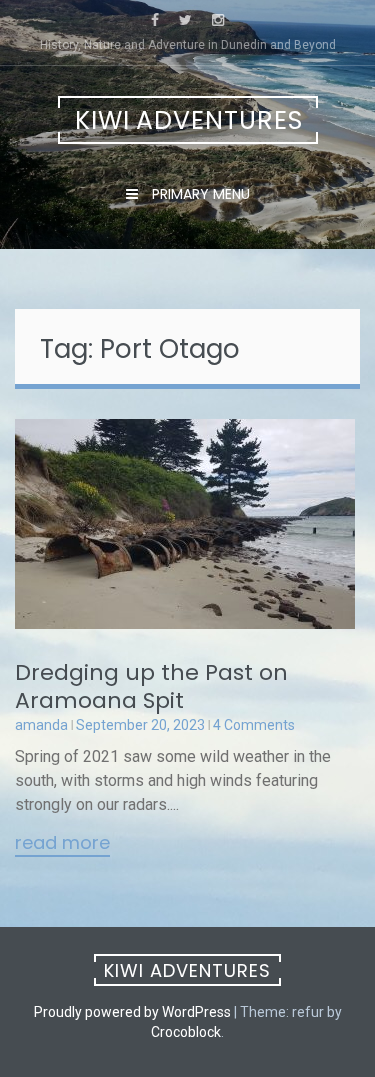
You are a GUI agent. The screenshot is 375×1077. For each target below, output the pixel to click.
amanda (41, 725)
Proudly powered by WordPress (132, 1012)
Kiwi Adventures (189, 120)
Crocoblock (186, 1032)
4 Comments (254, 725)
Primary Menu (199, 194)
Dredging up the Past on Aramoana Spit (151, 686)
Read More (62, 844)
